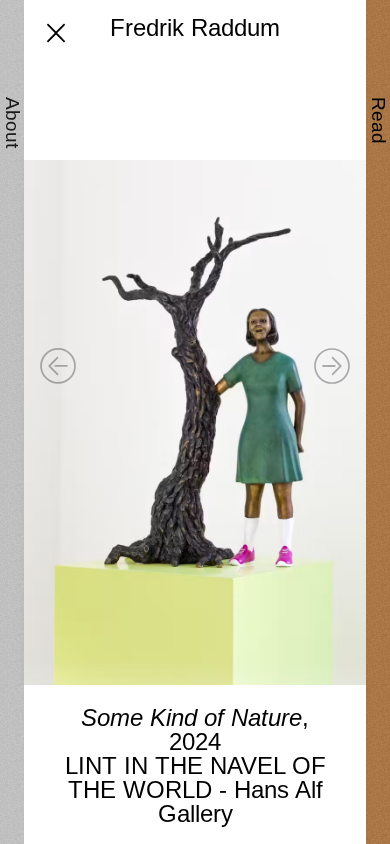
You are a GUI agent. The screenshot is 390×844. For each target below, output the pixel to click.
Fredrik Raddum (195, 27)
